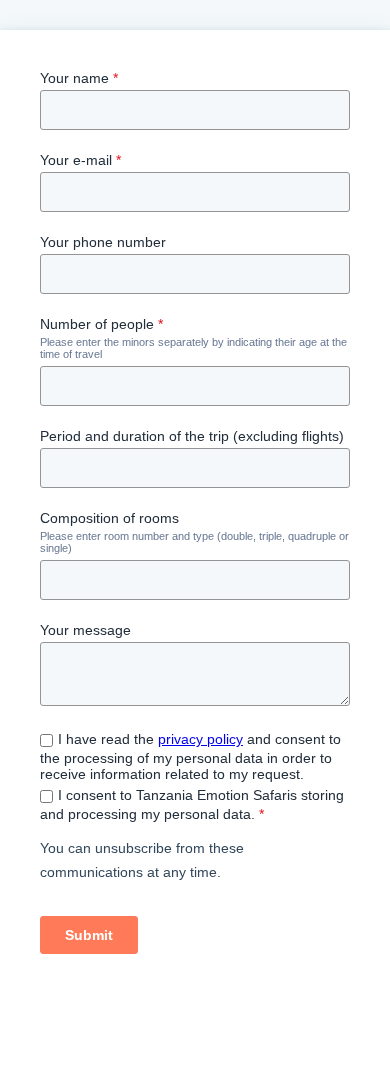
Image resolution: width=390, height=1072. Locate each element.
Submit (89, 935)
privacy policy (200, 739)
